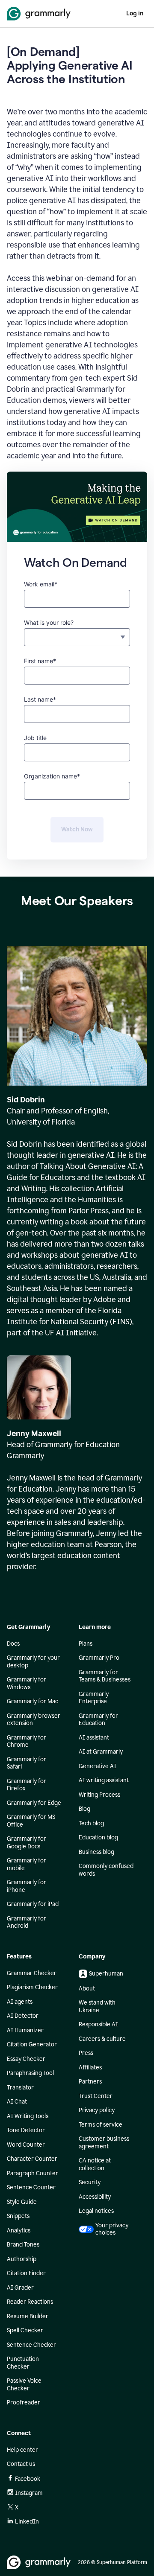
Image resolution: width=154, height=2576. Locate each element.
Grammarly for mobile (27, 1864)
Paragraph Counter (33, 2173)
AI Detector (23, 2016)
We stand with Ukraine (97, 2006)
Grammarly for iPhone (27, 1886)
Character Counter (32, 2159)
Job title (35, 738)
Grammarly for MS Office (31, 1821)
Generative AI (98, 1766)
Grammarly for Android (27, 1922)
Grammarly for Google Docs (27, 1843)
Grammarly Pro (99, 1658)
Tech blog (91, 1823)
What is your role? (49, 622)
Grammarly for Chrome (27, 1741)
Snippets (18, 2216)
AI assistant (94, 1738)
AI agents (20, 2002)
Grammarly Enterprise (94, 1698)
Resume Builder (28, 2316)
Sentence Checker (31, 2345)
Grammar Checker (32, 1973)
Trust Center (96, 2096)
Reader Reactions (30, 2302)
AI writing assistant (104, 1780)
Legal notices (96, 2211)
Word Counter (26, 2145)
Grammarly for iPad (33, 1904)
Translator (20, 2088)
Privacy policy (97, 2110)
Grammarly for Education (98, 1720)
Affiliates (90, 2068)
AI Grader (20, 2288)
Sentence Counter (31, 2187)
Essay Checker (26, 2059)
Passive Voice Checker (24, 2385)
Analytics (19, 2231)
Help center (22, 2450)
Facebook (28, 2479)
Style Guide (22, 2202)
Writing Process (99, 1795)
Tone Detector (26, 2130)
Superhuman (106, 1974)
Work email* (41, 584)
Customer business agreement (104, 2143)
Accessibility (95, 2197)
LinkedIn (27, 2522)
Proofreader (24, 2403)
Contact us (21, 2464)
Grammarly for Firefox (27, 1785)
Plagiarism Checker (32, 1987)
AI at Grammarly (101, 1752)
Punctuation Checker (23, 2363)
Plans (86, 1644)
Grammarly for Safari (27, 1763)
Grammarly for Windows (27, 1683)
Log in (135, 13)
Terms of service (101, 2125)
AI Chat (17, 2102)
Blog (84, 1809)
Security (90, 2182)
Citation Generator (32, 2044)
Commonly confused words (106, 1870)
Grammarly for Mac (33, 1701)
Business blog (96, 1852)
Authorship (22, 2259)
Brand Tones (23, 2245)
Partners (90, 2082)
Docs (13, 1644)
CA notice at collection (95, 2164)
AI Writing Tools (28, 2116)
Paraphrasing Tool (30, 2073)
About (87, 1989)
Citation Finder (26, 2273)
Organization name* (52, 776)
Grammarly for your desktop (33, 1662)
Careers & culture (102, 2039)
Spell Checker (25, 2330)
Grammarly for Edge (34, 1803)
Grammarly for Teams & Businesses (105, 1676)
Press (86, 2053)
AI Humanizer (25, 2030)
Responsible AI (98, 2024)
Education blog (98, 1837)
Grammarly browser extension (34, 1720)
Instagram (29, 2493)
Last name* (40, 699)
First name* (40, 661)
